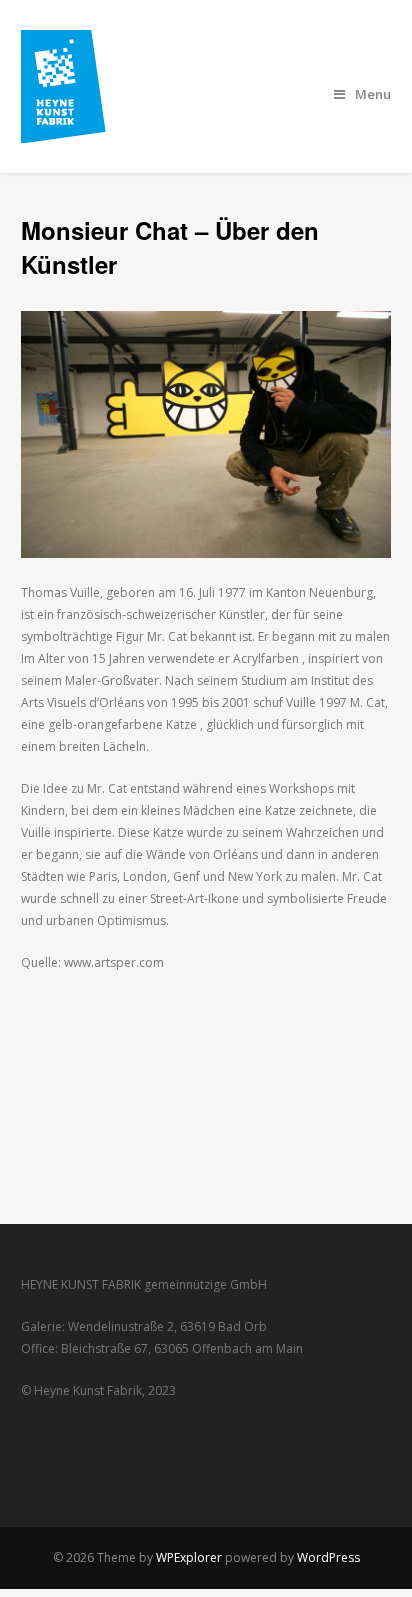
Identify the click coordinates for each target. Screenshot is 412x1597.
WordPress (328, 1557)
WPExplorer (189, 1557)
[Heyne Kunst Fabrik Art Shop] (77, 131)
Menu (373, 94)
